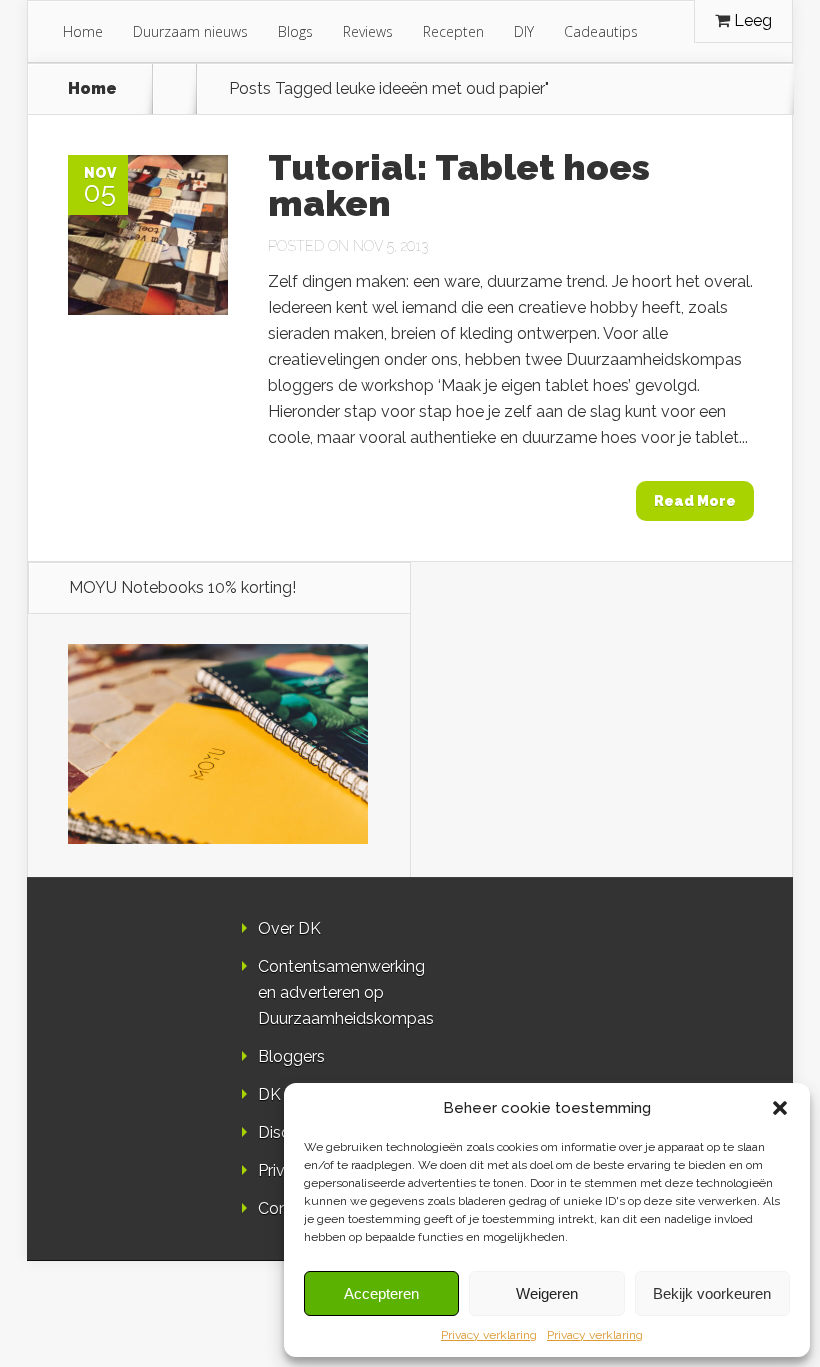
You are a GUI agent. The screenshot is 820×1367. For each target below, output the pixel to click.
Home (83, 31)
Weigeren (547, 1293)
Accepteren (381, 1293)
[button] (780, 1108)
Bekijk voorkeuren (712, 1293)
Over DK (289, 928)
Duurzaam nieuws (190, 31)
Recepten (453, 31)
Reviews (368, 31)
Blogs (295, 31)
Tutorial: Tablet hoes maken (459, 185)
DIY (524, 31)
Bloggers (291, 1056)
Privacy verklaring (489, 1335)
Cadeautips (601, 31)
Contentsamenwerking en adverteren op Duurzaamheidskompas (346, 992)
